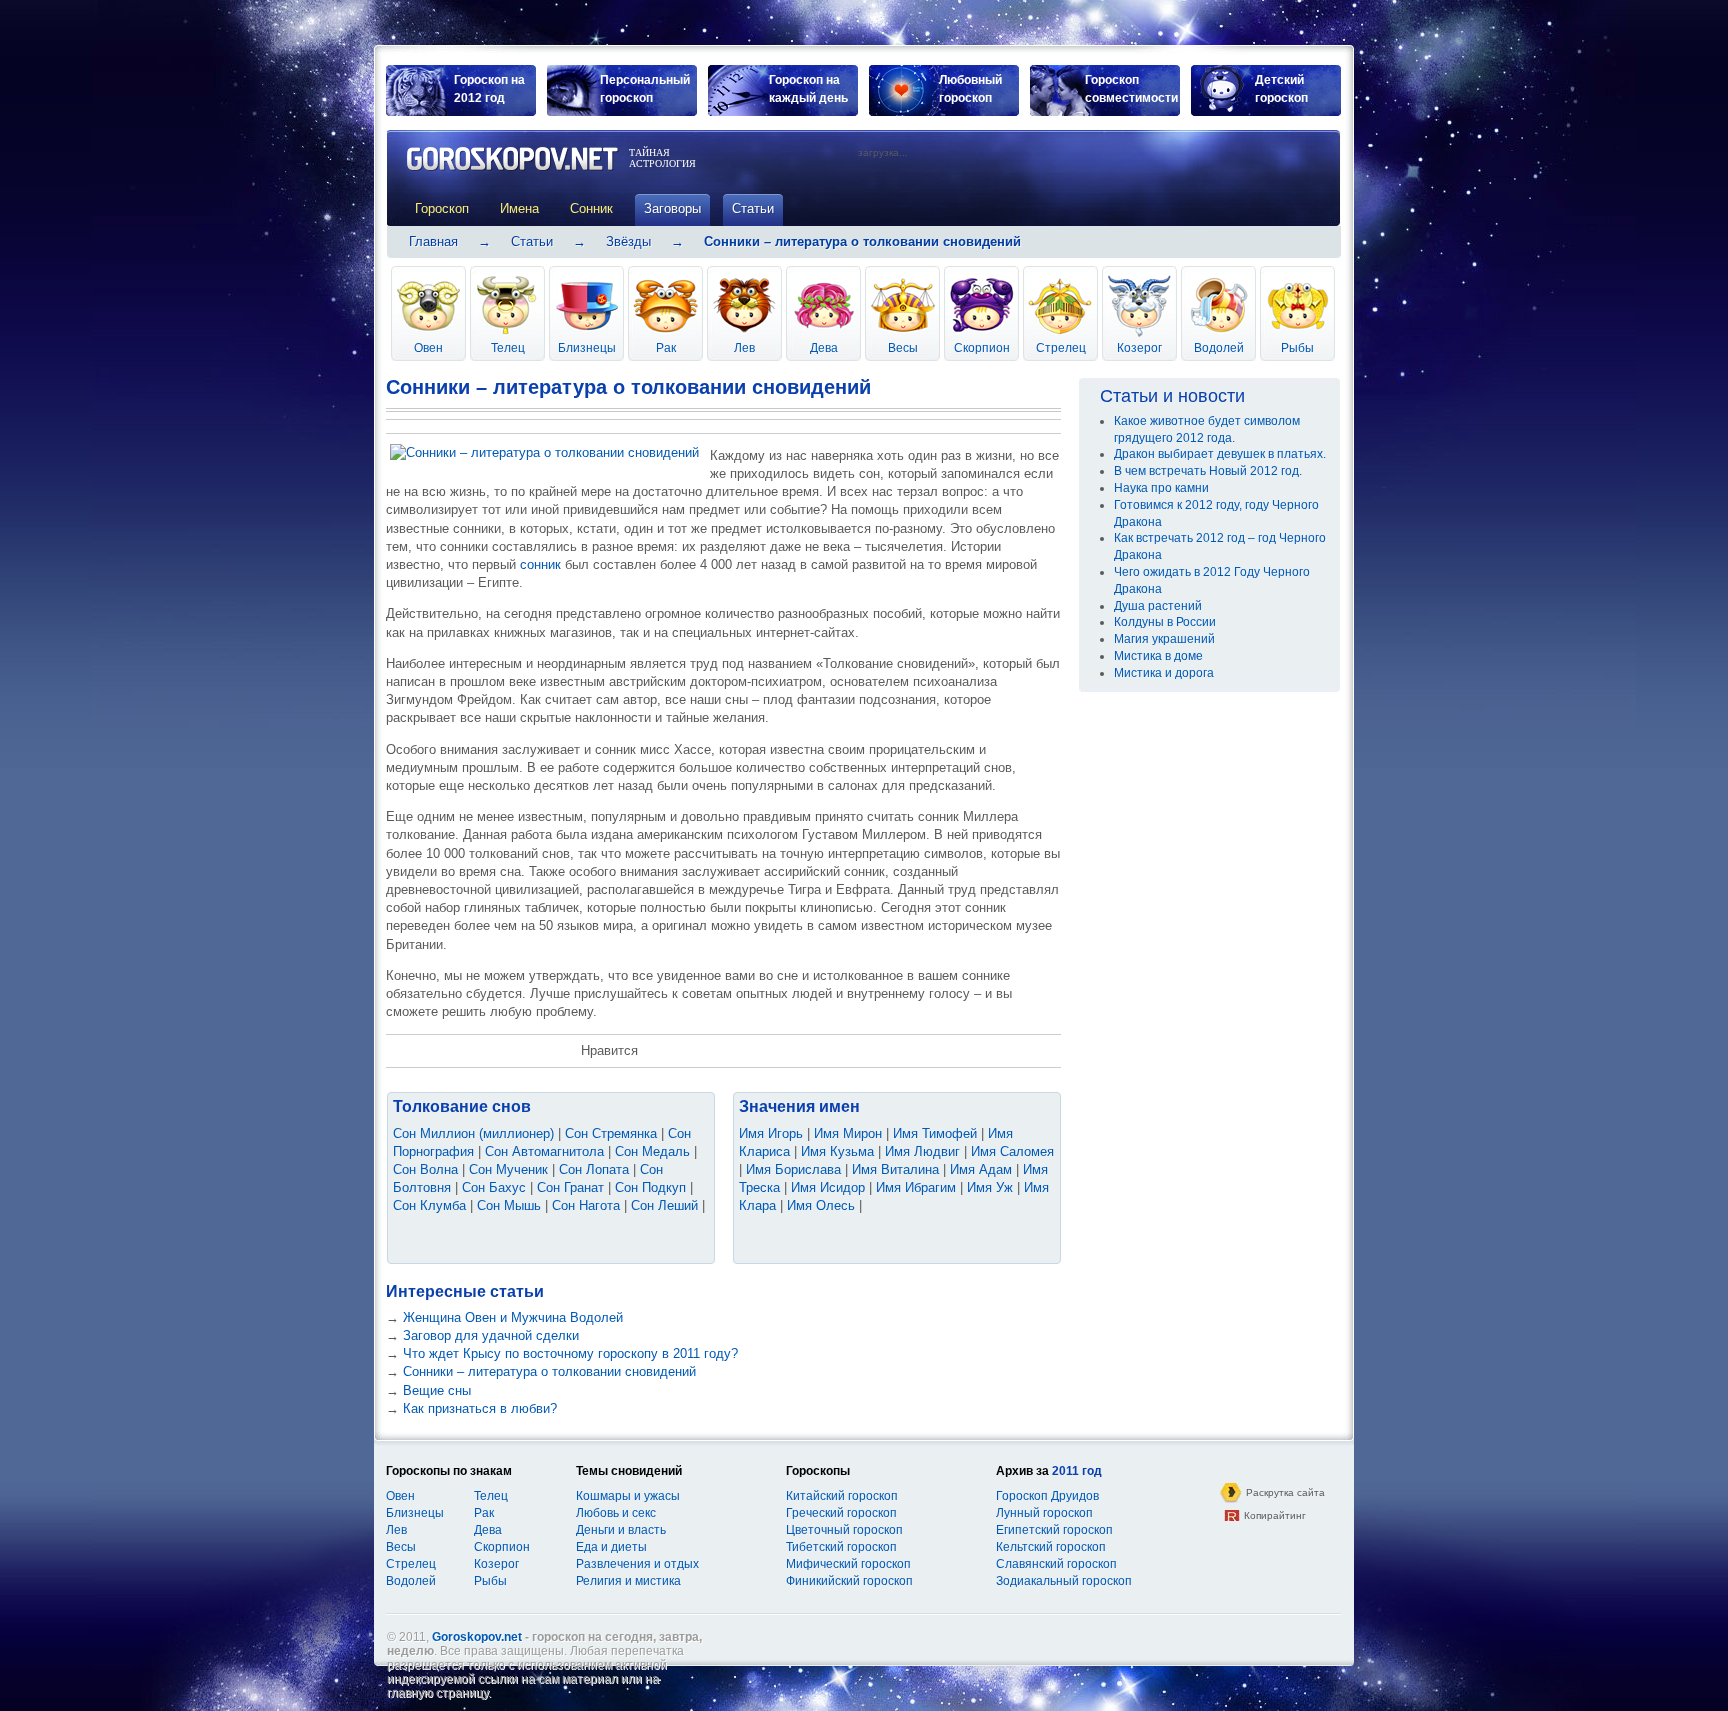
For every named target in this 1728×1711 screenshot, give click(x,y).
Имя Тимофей (935, 1133)
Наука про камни (1161, 488)
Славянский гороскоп (1056, 1564)
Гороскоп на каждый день (808, 89)
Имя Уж (990, 1187)
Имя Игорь (771, 1133)
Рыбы (1297, 348)
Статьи (532, 241)
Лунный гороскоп (1044, 1513)
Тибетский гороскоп (841, 1547)
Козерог (1139, 348)
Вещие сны (437, 1390)
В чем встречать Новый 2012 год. (1208, 471)
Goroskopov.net (477, 1637)
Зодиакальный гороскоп (1064, 1581)
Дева (824, 348)
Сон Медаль (652, 1151)
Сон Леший (664, 1205)
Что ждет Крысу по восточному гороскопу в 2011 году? (570, 1353)
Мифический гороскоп (848, 1564)
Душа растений (1158, 606)
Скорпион (982, 348)
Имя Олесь (821, 1205)
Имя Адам (981, 1169)
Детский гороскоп (1281, 89)
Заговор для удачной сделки (491, 1335)
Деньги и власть (621, 1530)
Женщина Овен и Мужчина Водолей (513, 1317)
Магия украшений (1164, 639)
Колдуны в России (1165, 622)
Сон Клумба (429, 1205)
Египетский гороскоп (1054, 1530)
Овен (428, 348)
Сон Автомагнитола (544, 1151)
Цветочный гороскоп (844, 1530)
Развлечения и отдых (637, 1564)
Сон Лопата (594, 1169)
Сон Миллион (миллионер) (473, 1133)
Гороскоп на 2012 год (489, 89)
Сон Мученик (508, 1169)
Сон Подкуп (650, 1187)
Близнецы (587, 348)
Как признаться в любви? (480, 1408)
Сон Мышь (509, 1205)
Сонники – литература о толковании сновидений (549, 1371)
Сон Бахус (494, 1187)
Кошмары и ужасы (628, 1496)
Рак (666, 348)
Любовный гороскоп (970, 89)
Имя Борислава (793, 1169)
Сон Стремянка (611, 1133)
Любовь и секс (616, 1513)
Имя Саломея (1012, 1151)
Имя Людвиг (922, 1151)
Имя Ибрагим (916, 1187)
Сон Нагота (586, 1205)
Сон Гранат (570, 1187)
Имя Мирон (848, 1133)
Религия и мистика (628, 1581)
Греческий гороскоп (841, 1513)
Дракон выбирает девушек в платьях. (1220, 454)
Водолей (1219, 348)
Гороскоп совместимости (1131, 89)
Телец (508, 348)
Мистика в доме (1158, 656)
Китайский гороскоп (842, 1496)
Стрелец (1061, 348)
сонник (540, 564)
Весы (903, 348)
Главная (433, 241)
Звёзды (628, 241)
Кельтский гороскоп (1051, 1547)
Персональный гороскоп (645, 89)
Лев (744, 348)
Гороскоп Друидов (1047, 1496)
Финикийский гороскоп (849, 1581)
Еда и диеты (611, 1547)
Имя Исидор (828, 1187)
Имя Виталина (895, 1169)
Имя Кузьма (837, 1151)
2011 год (1077, 1471)
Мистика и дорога (1164, 673)
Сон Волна (425, 1169)
